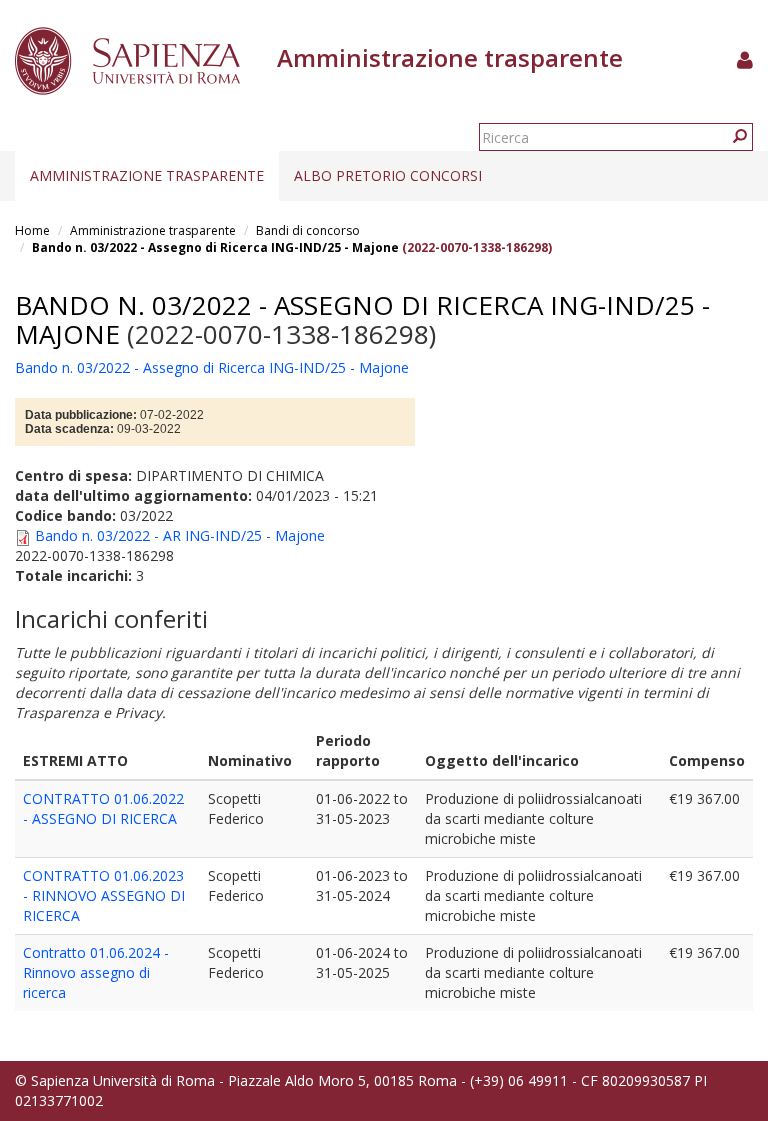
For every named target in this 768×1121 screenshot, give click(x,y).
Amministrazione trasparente (147, 175)
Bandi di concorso (308, 230)
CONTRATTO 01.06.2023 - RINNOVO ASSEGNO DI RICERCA (104, 895)
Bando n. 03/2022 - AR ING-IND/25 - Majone (180, 535)
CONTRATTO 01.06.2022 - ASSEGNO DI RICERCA (103, 808)
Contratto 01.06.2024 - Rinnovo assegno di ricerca (96, 972)
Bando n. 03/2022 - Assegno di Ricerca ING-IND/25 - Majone (215, 247)
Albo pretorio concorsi (388, 175)
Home (32, 230)
